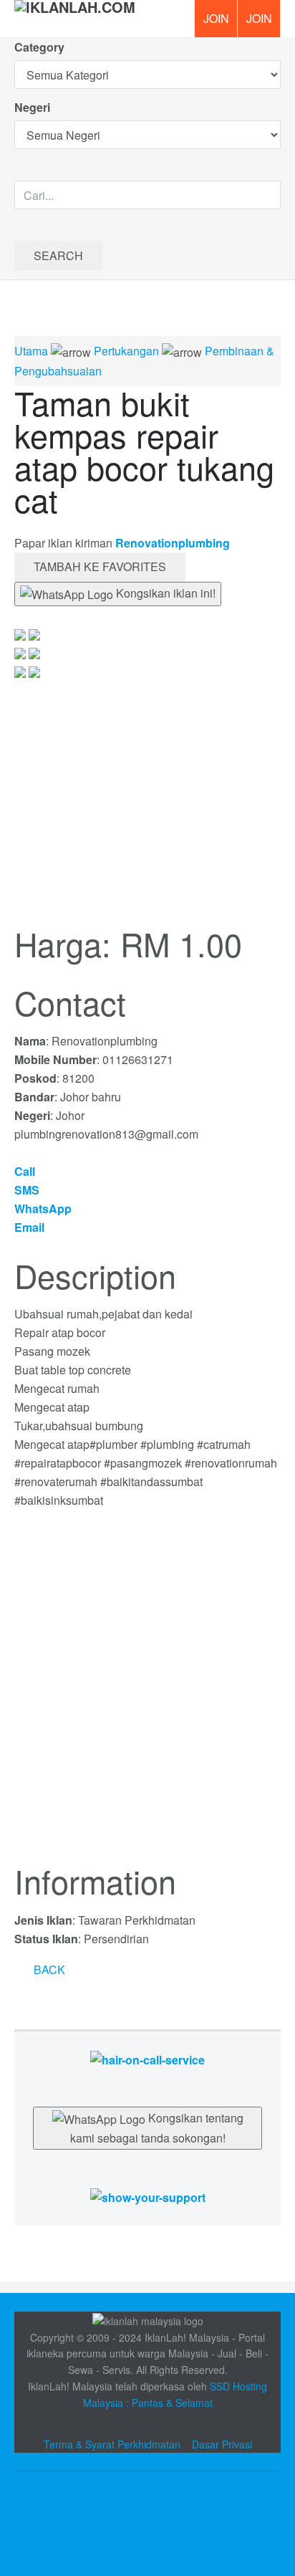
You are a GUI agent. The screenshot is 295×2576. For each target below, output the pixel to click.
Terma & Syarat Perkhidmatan (112, 2444)
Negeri (34, 107)
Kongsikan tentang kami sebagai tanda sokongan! (157, 2128)
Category (39, 47)
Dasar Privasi (222, 2444)
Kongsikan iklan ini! (164, 593)
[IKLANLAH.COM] (75, 19)
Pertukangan (126, 351)
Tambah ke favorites (100, 566)
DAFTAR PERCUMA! (263, 24)
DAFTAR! (216, 19)
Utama (31, 351)
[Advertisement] (147, 1695)
